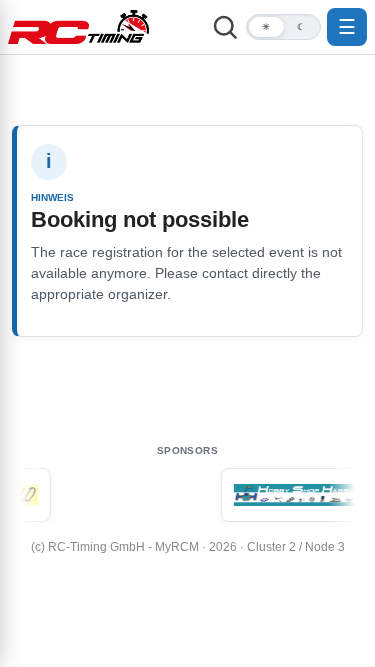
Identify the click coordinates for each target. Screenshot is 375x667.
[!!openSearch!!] (225, 27)
